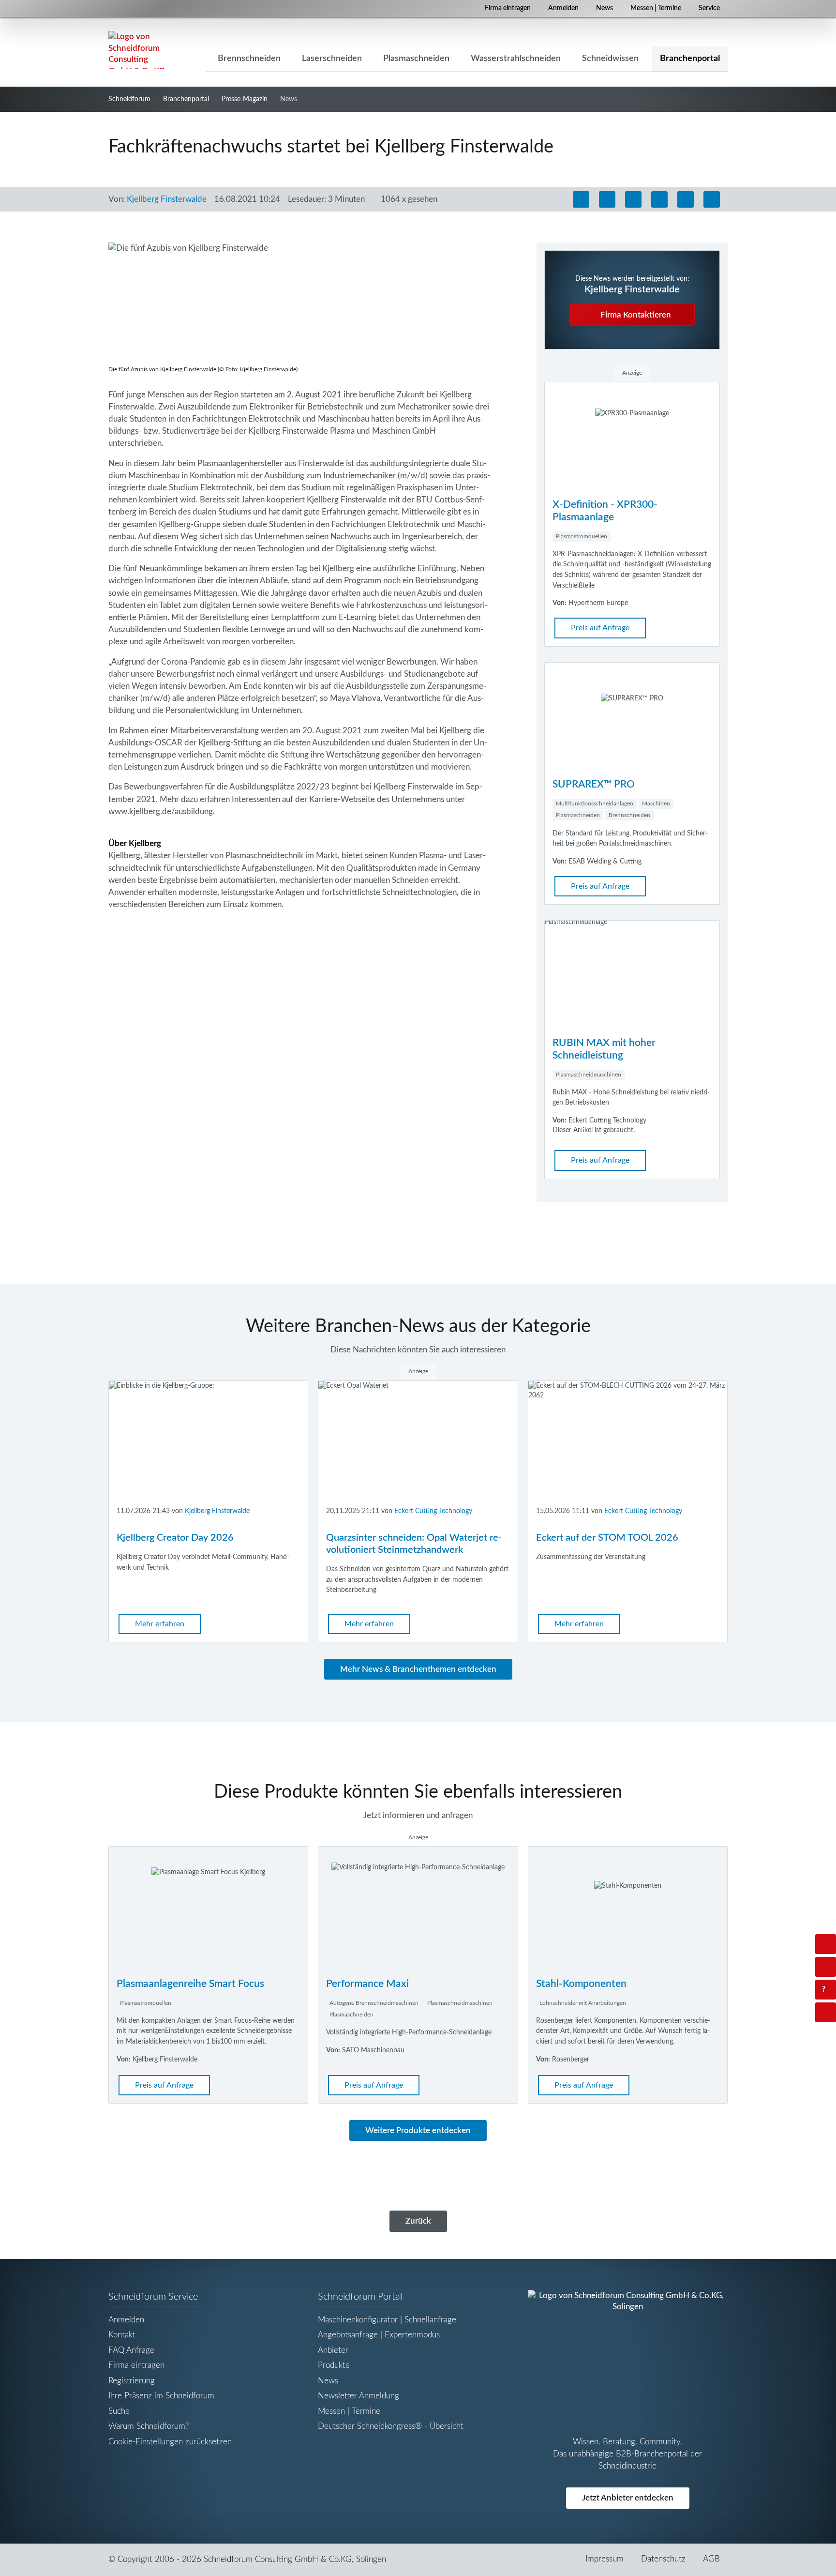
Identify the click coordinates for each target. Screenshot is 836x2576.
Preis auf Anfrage (600, 628)
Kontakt (122, 2335)
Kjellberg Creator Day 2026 (175, 1538)
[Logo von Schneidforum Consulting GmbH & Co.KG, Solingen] (137, 50)
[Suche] (826, 1967)
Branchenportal (186, 99)
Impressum (605, 2559)
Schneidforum (129, 99)
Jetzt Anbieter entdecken (628, 2498)
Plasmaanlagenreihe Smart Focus (190, 1984)
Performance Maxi (367, 1984)
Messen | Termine (656, 8)
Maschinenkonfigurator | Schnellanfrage (387, 2320)
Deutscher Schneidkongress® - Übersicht (391, 2426)
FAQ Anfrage (131, 2350)
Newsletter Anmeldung (358, 2396)
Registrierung (132, 2381)
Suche (119, 2411)
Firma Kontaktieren (635, 315)
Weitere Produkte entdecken (418, 2130)
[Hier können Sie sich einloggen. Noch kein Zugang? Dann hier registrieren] (826, 1944)
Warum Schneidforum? (149, 2426)
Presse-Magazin (245, 99)
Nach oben (834, 2012)
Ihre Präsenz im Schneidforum (161, 2396)
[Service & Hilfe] (826, 1990)
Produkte (334, 2365)
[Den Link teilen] (712, 199)
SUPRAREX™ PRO (594, 784)
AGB (711, 2559)
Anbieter (333, 2350)
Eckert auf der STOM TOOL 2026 (607, 1538)
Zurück (418, 2221)
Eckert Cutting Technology (433, 1511)
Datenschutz (663, 2559)
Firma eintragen (508, 8)
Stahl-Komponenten (581, 1984)
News (605, 8)
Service (709, 8)
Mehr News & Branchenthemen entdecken (418, 1669)
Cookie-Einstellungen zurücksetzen (170, 2442)
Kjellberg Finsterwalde (167, 199)
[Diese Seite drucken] (581, 199)
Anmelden (563, 8)
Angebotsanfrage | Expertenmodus (379, 2335)
